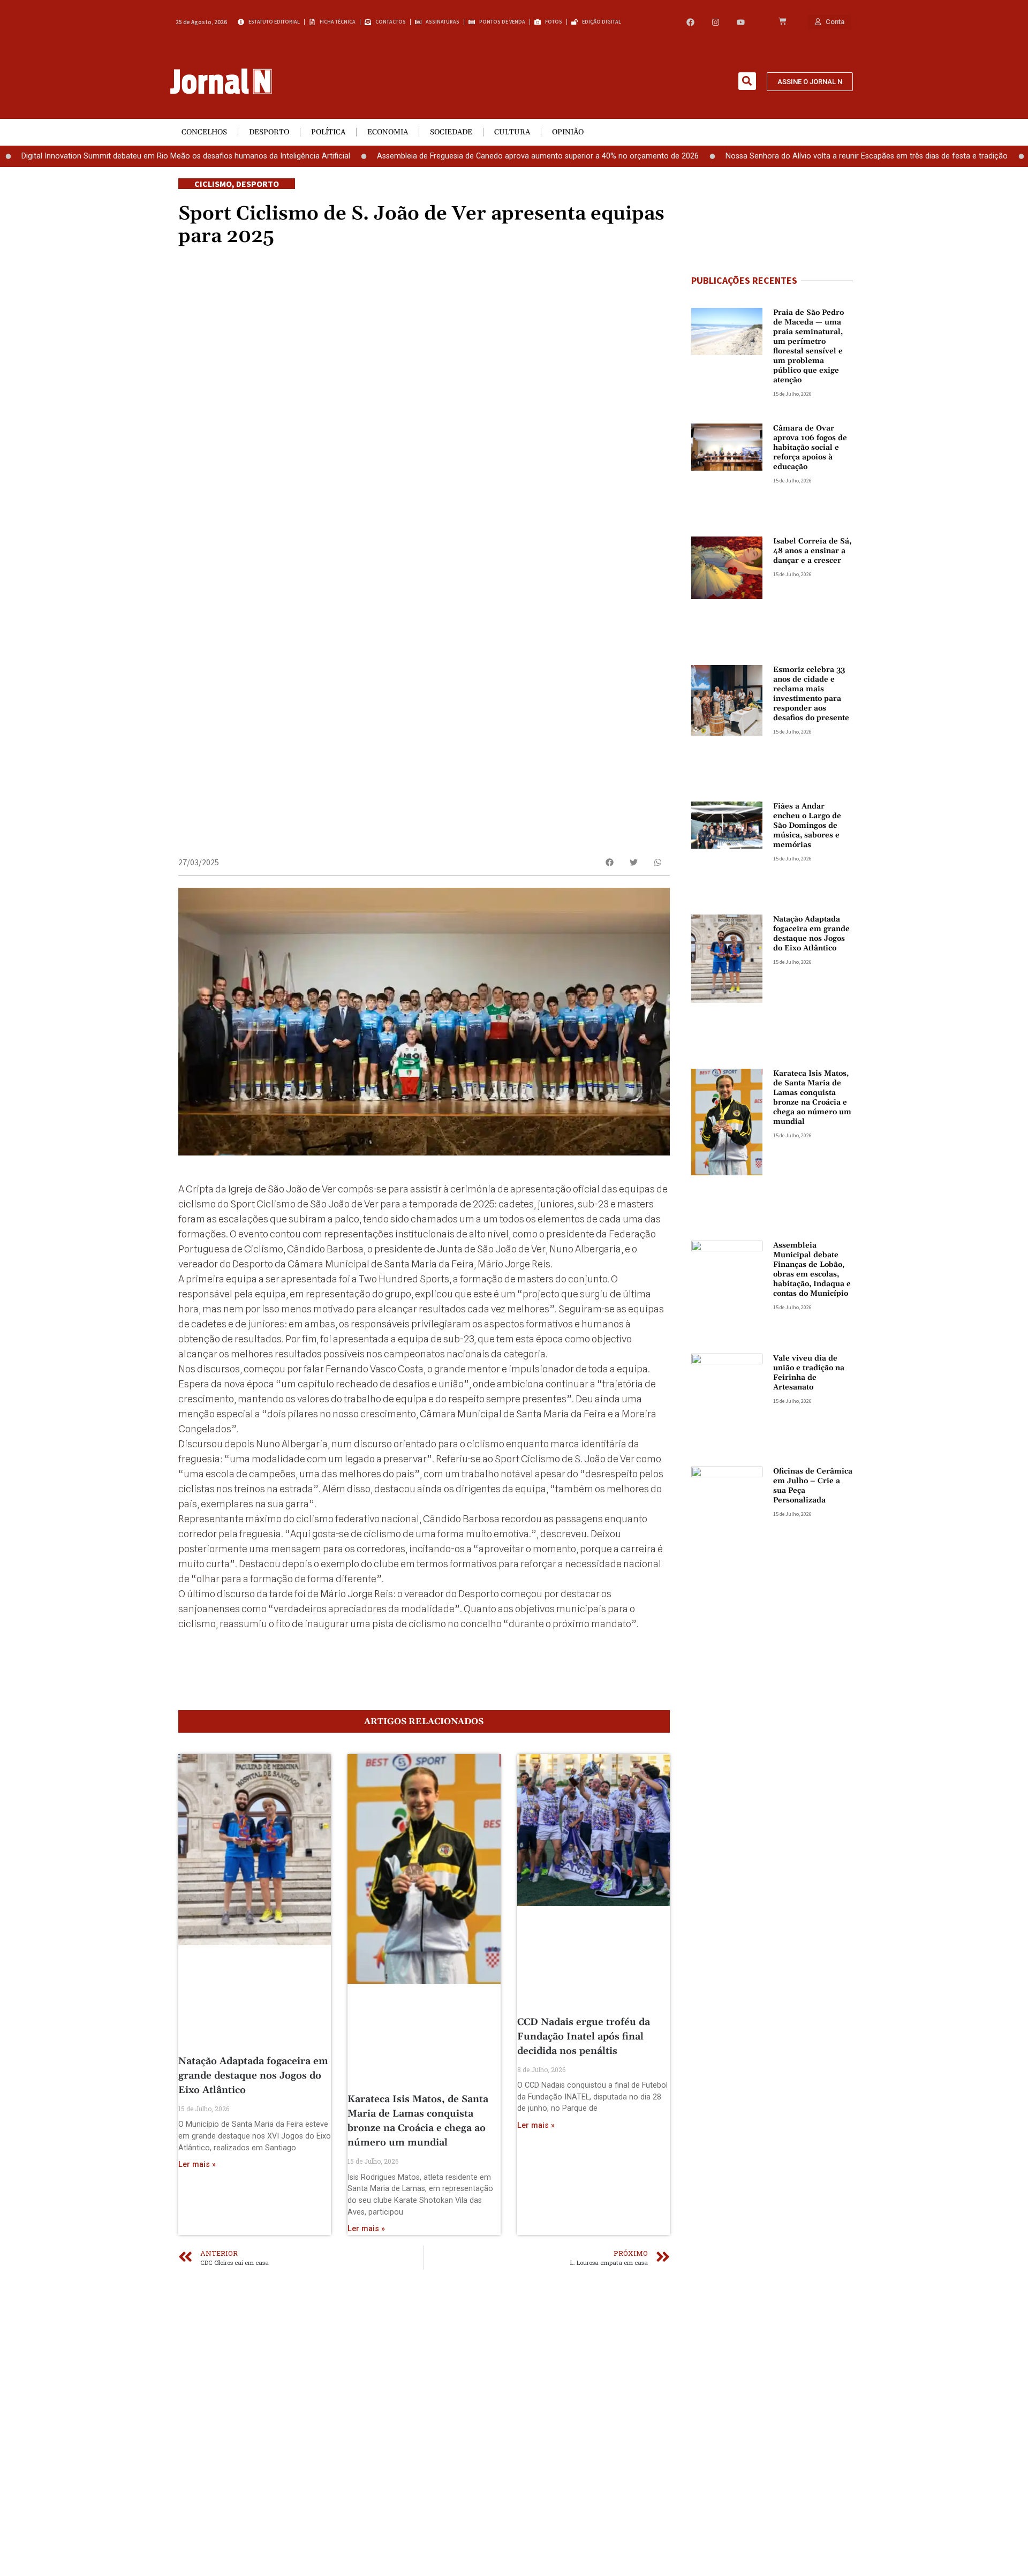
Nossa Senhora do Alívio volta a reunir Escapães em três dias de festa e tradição (798, 156)
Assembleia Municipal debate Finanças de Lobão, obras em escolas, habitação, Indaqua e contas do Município (812, 1270)
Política (328, 132)
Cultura (512, 132)
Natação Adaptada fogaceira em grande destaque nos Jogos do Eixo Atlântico (253, 2076)
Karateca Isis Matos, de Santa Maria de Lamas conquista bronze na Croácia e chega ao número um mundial (812, 1098)
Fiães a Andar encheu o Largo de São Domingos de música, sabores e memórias (807, 826)
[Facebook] (690, 22)
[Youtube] (741, 22)
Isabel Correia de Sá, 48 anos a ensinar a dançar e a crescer (812, 551)
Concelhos (204, 132)
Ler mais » (197, 2165)
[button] (747, 81)
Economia (388, 132)
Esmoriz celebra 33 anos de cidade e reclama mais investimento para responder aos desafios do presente (811, 694)
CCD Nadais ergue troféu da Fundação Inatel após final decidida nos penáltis (584, 2037)
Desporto (269, 132)
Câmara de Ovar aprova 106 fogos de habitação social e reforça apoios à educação (810, 448)
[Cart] (783, 22)
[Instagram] (716, 22)
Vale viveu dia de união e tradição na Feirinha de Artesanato (809, 1373)
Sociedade (451, 132)
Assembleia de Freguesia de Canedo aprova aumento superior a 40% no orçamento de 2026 (469, 156)
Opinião (568, 132)
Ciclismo (213, 184)
